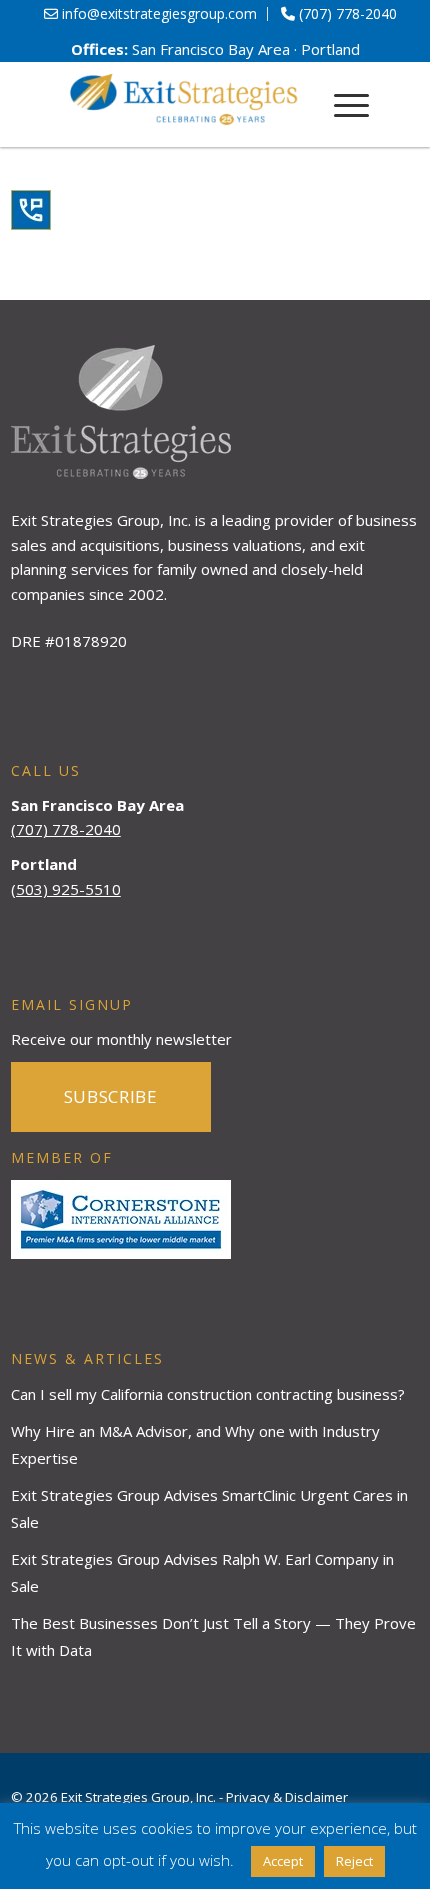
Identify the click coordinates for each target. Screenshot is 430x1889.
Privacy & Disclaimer (287, 1797)
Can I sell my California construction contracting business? (208, 1394)
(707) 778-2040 (66, 829)
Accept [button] (283, 1861)
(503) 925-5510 (66, 889)
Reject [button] (354, 1861)
